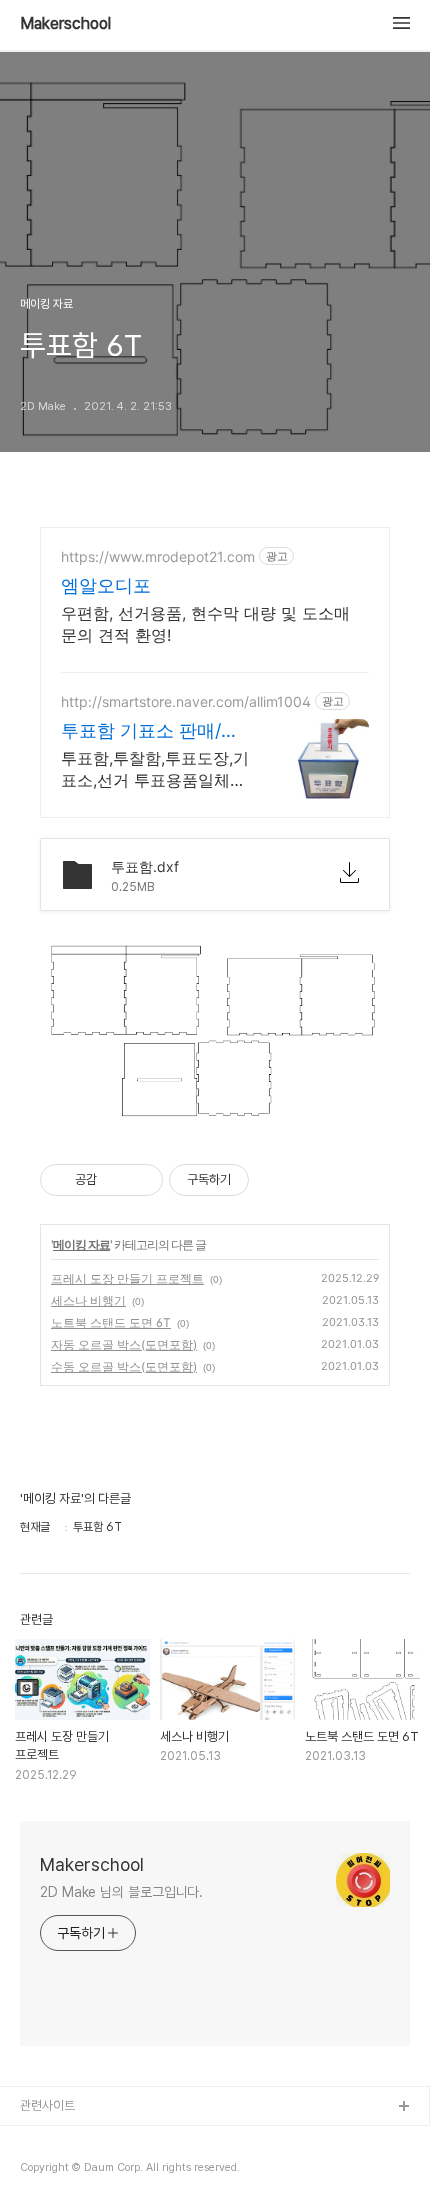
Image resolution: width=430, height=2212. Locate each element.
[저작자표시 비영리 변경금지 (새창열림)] (276, 1180)
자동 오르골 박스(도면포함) (124, 1344)
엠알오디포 (106, 585)
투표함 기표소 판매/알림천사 (150, 731)
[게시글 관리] (140, 1180)
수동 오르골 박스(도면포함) (124, 1366)
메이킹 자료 (81, 1244)
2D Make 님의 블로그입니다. (121, 1892)
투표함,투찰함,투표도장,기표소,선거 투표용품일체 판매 (155, 769)
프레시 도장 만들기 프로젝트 (127, 1278)
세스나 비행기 (88, 1300)
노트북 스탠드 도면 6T (111, 1322)
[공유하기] (115, 1180)
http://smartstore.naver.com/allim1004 (186, 701)
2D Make (47, 2171)
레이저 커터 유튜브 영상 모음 (93, 2139)
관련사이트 (47, 2105)
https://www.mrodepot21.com (158, 556)
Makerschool (65, 24)
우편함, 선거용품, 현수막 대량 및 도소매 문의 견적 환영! (205, 624)
